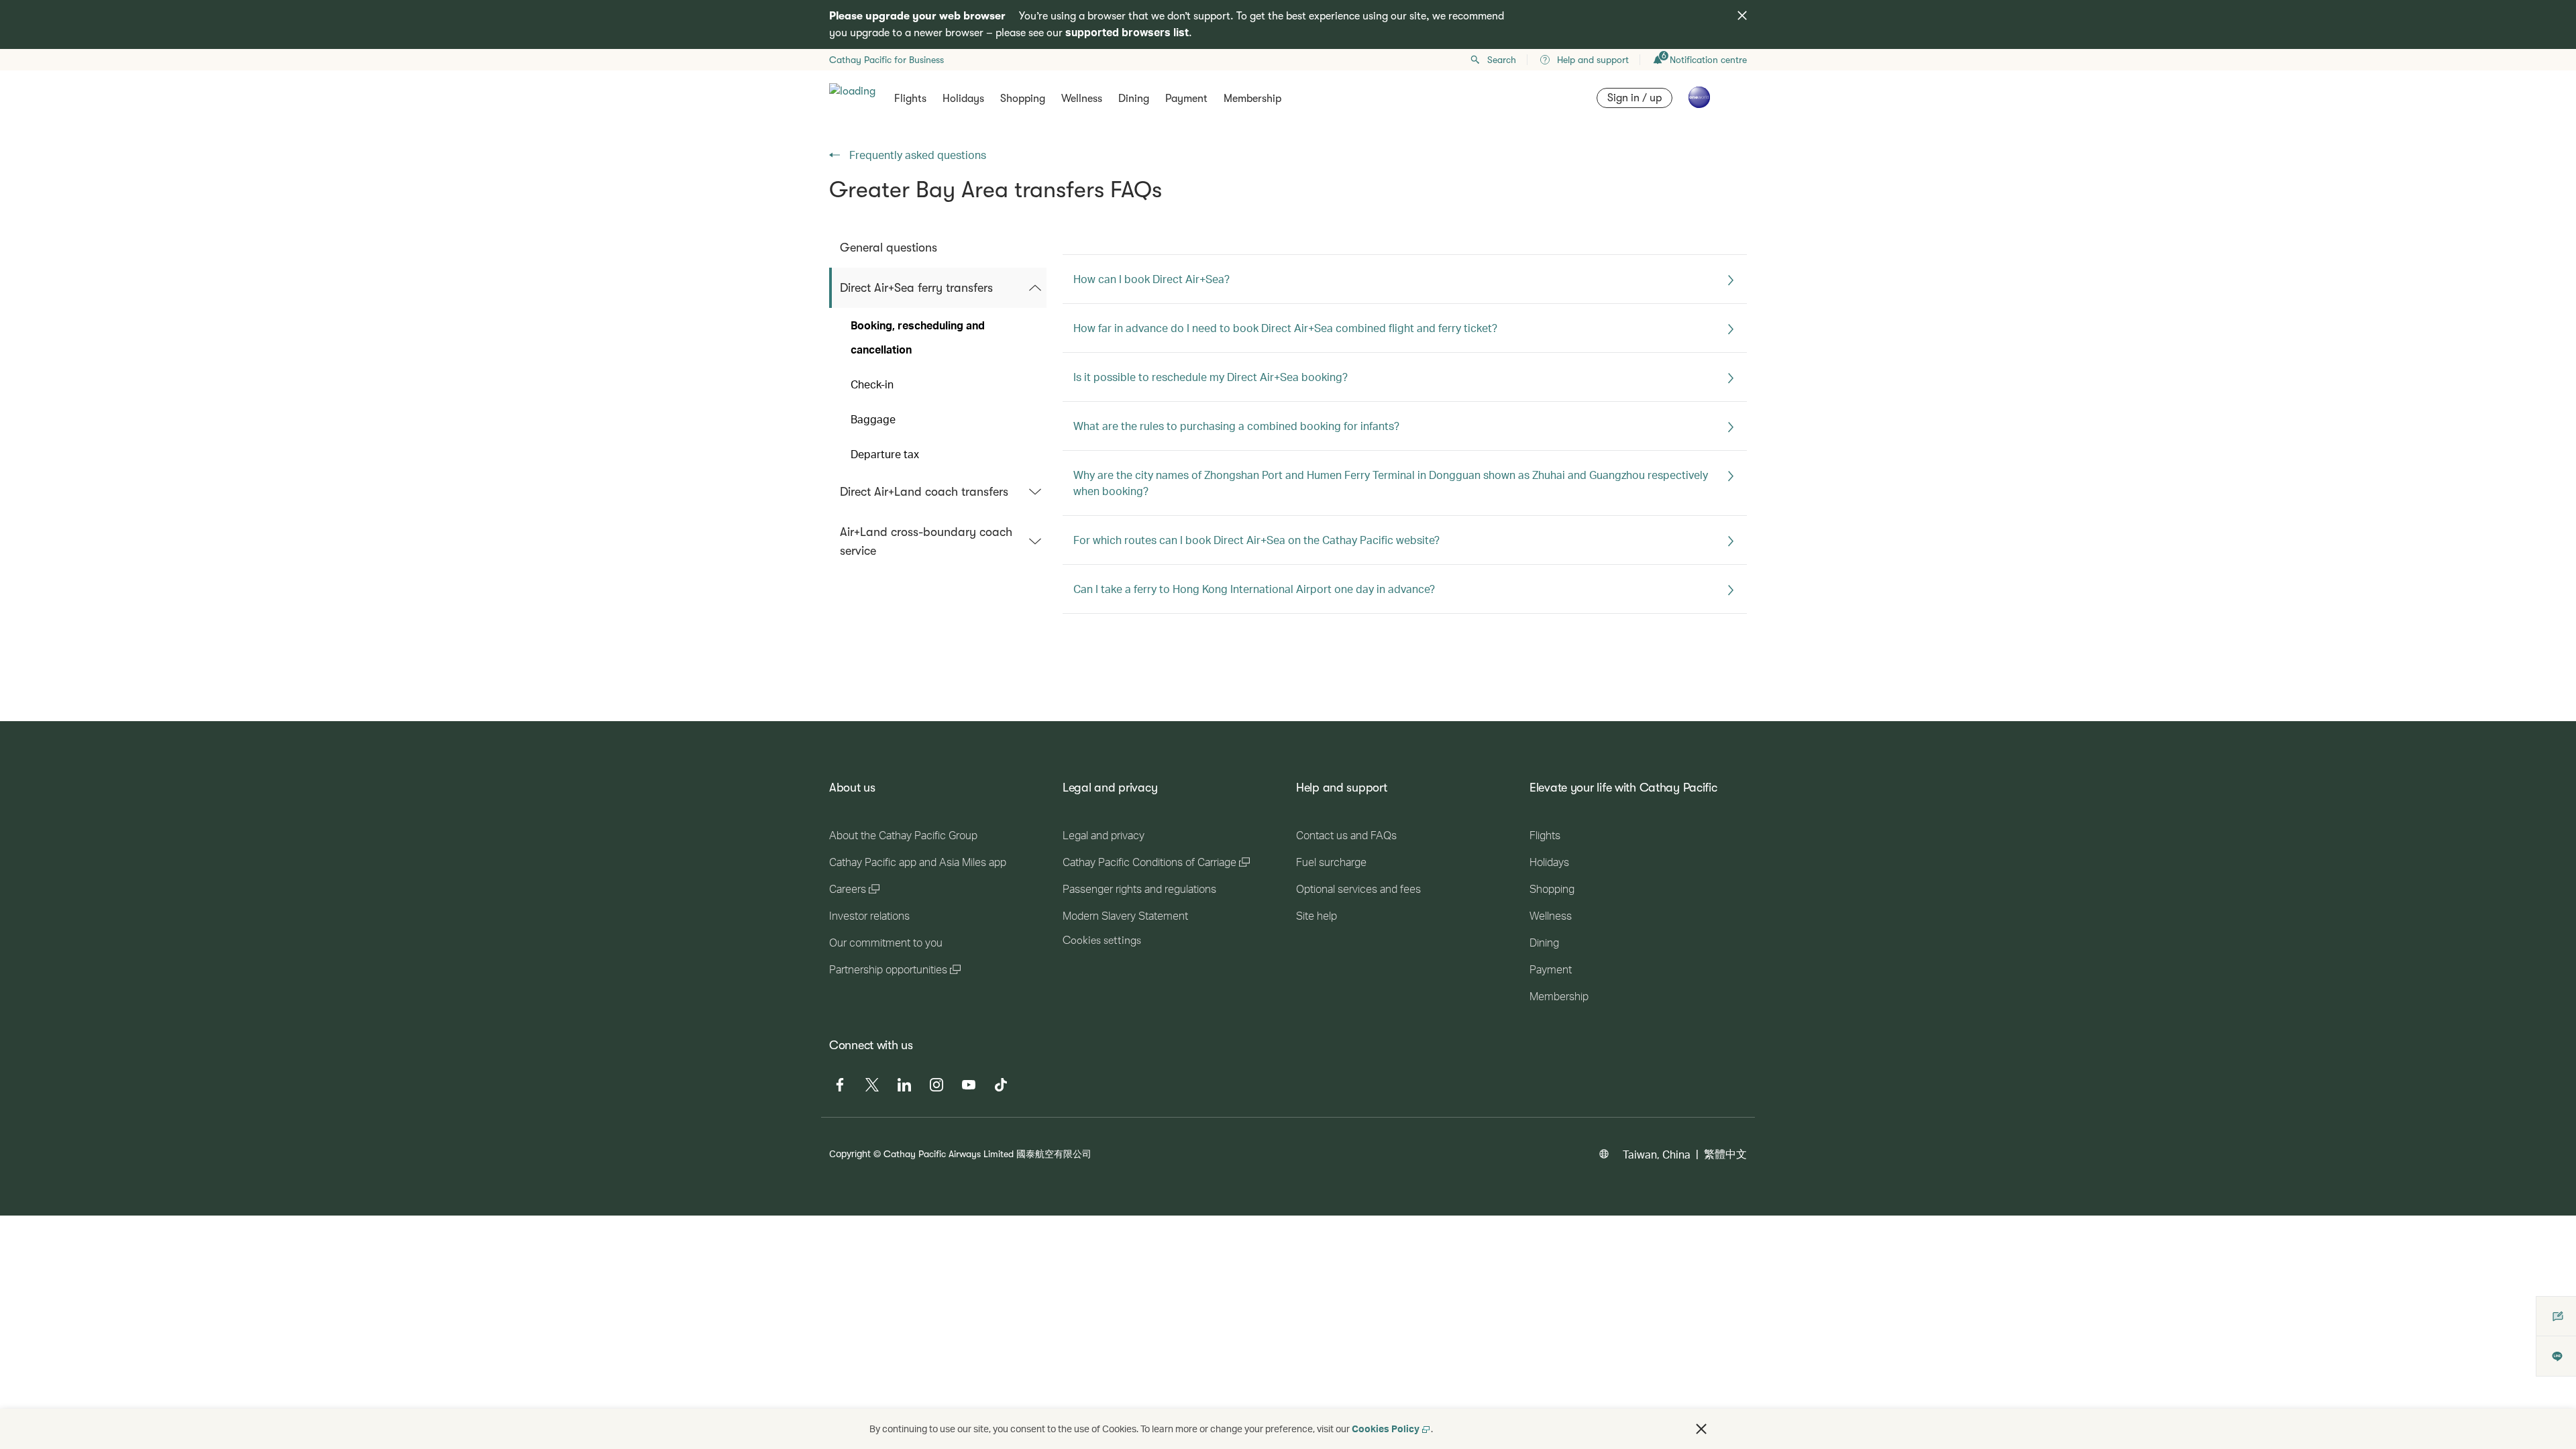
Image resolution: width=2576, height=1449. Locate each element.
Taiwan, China (1657, 1154)
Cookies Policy (1386, 1429)
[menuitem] (938, 248)
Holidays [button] (963, 99)
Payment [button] (1186, 99)
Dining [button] (1134, 99)
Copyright (850, 1153)
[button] (1701, 1429)
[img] (1742, 15)
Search (1502, 60)
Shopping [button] (1023, 99)
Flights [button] (910, 99)
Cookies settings (1102, 941)
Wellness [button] (1082, 99)
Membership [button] (1252, 99)
